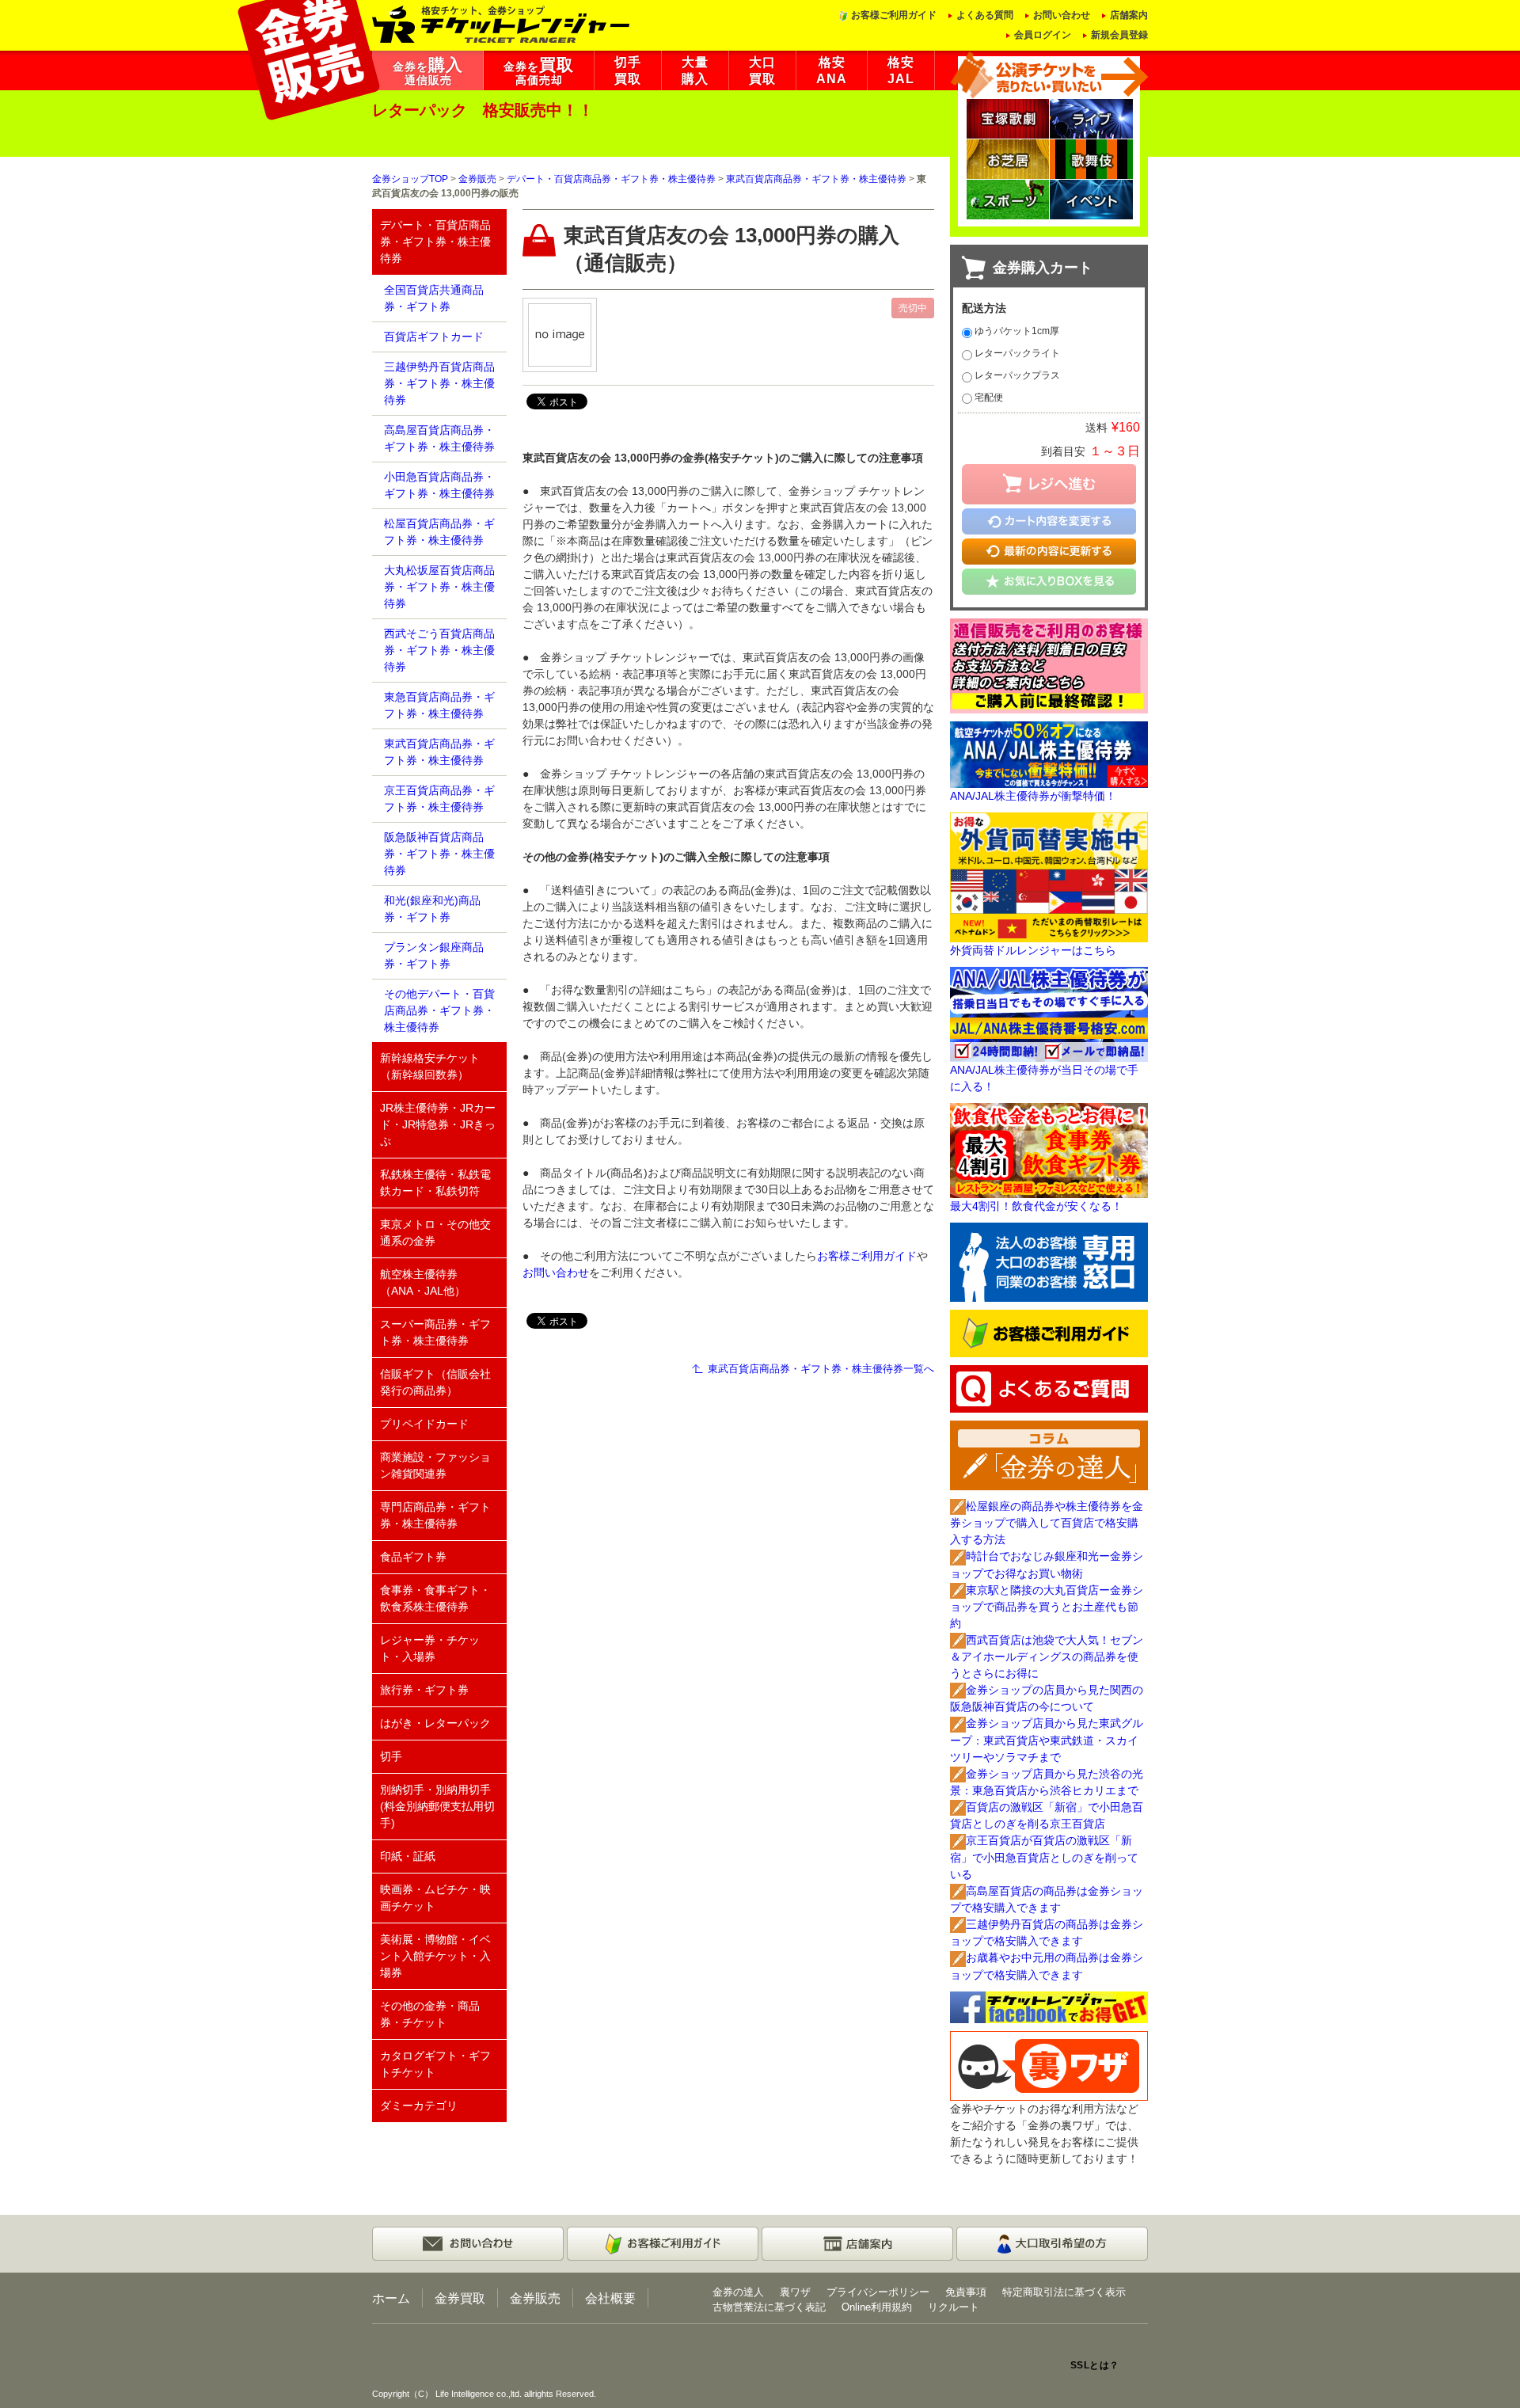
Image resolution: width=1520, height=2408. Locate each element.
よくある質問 (985, 15)
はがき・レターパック (435, 1723)
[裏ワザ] (1049, 2064)
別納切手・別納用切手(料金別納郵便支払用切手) (437, 1806)
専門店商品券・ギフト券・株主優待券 (435, 1515)
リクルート (954, 2307)
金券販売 (477, 179)
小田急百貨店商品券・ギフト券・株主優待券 (439, 485)
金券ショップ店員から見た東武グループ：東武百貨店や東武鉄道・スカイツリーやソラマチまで (1047, 1740)
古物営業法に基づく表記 (769, 2307)
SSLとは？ (1095, 2365)
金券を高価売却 (539, 71)
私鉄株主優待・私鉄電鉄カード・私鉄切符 (435, 1183)
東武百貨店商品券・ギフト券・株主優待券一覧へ (821, 1369)
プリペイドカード (424, 1424)
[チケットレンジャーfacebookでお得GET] (1049, 2006)
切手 (391, 1756)
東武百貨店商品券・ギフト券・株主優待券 (816, 179)
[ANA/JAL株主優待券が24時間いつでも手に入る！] (1049, 1014)
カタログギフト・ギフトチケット (435, 2064)
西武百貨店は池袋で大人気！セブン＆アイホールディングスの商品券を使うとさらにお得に (1047, 1657)
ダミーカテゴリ (419, 2106)
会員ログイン (1043, 35)
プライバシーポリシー (878, 2292)
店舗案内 (1129, 15)
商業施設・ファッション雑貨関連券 (435, 1465)
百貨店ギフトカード (434, 337)
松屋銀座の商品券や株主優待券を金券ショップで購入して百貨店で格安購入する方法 (1047, 1523)
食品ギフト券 (413, 1557)
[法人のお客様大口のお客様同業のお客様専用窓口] (1049, 1261)
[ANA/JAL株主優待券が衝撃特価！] (1049, 754)
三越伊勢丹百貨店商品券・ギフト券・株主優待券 (439, 383)
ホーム (391, 2298)
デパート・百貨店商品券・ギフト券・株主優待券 (611, 179)
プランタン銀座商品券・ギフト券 (434, 955)
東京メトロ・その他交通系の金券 (435, 1233)
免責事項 (966, 2292)
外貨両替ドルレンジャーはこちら (1033, 950)
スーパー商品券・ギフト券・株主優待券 (435, 1332)
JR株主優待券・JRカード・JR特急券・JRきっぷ (438, 1124)
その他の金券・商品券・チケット (430, 2014)
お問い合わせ (1062, 15)
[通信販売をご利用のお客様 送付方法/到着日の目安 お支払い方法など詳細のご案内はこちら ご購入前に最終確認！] (1049, 664)
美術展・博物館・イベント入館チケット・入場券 (435, 1956)
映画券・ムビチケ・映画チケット (435, 1898)
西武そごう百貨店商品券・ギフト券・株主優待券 (439, 650)
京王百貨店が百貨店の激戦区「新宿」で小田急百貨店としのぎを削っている (1044, 1857)
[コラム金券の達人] (1049, 1455)
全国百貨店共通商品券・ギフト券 (434, 298)
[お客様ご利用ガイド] (1049, 1333)
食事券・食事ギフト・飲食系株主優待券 (435, 1598)
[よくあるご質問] (1049, 1388)
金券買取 (460, 2298)
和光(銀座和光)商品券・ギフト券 (432, 909)
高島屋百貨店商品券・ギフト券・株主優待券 (439, 438)
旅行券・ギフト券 (424, 1690)
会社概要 (610, 2298)
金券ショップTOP (410, 179)
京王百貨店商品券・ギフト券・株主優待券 (439, 799)
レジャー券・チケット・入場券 (430, 1648)
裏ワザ (795, 2292)
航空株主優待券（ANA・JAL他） (423, 1282)
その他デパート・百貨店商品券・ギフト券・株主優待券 (439, 1010)
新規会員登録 (1119, 35)
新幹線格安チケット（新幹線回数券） (430, 1066)
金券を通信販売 (428, 71)
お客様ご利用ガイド (894, 15)
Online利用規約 (877, 2307)
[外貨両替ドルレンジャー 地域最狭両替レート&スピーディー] (1049, 877)
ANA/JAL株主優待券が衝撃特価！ (1033, 796)
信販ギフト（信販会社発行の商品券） (435, 1382)
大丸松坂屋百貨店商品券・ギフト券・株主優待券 (439, 587)
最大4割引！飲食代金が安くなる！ (1036, 1206)
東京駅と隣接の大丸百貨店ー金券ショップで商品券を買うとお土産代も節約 (1047, 1607)
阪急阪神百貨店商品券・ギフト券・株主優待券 (439, 854)
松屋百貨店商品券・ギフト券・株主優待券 (439, 532)
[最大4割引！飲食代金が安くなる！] (1049, 1150)
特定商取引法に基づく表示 (1064, 2292)
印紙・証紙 (408, 1856)
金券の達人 (738, 2292)
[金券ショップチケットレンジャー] (502, 23)
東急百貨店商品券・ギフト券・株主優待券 (439, 705)
